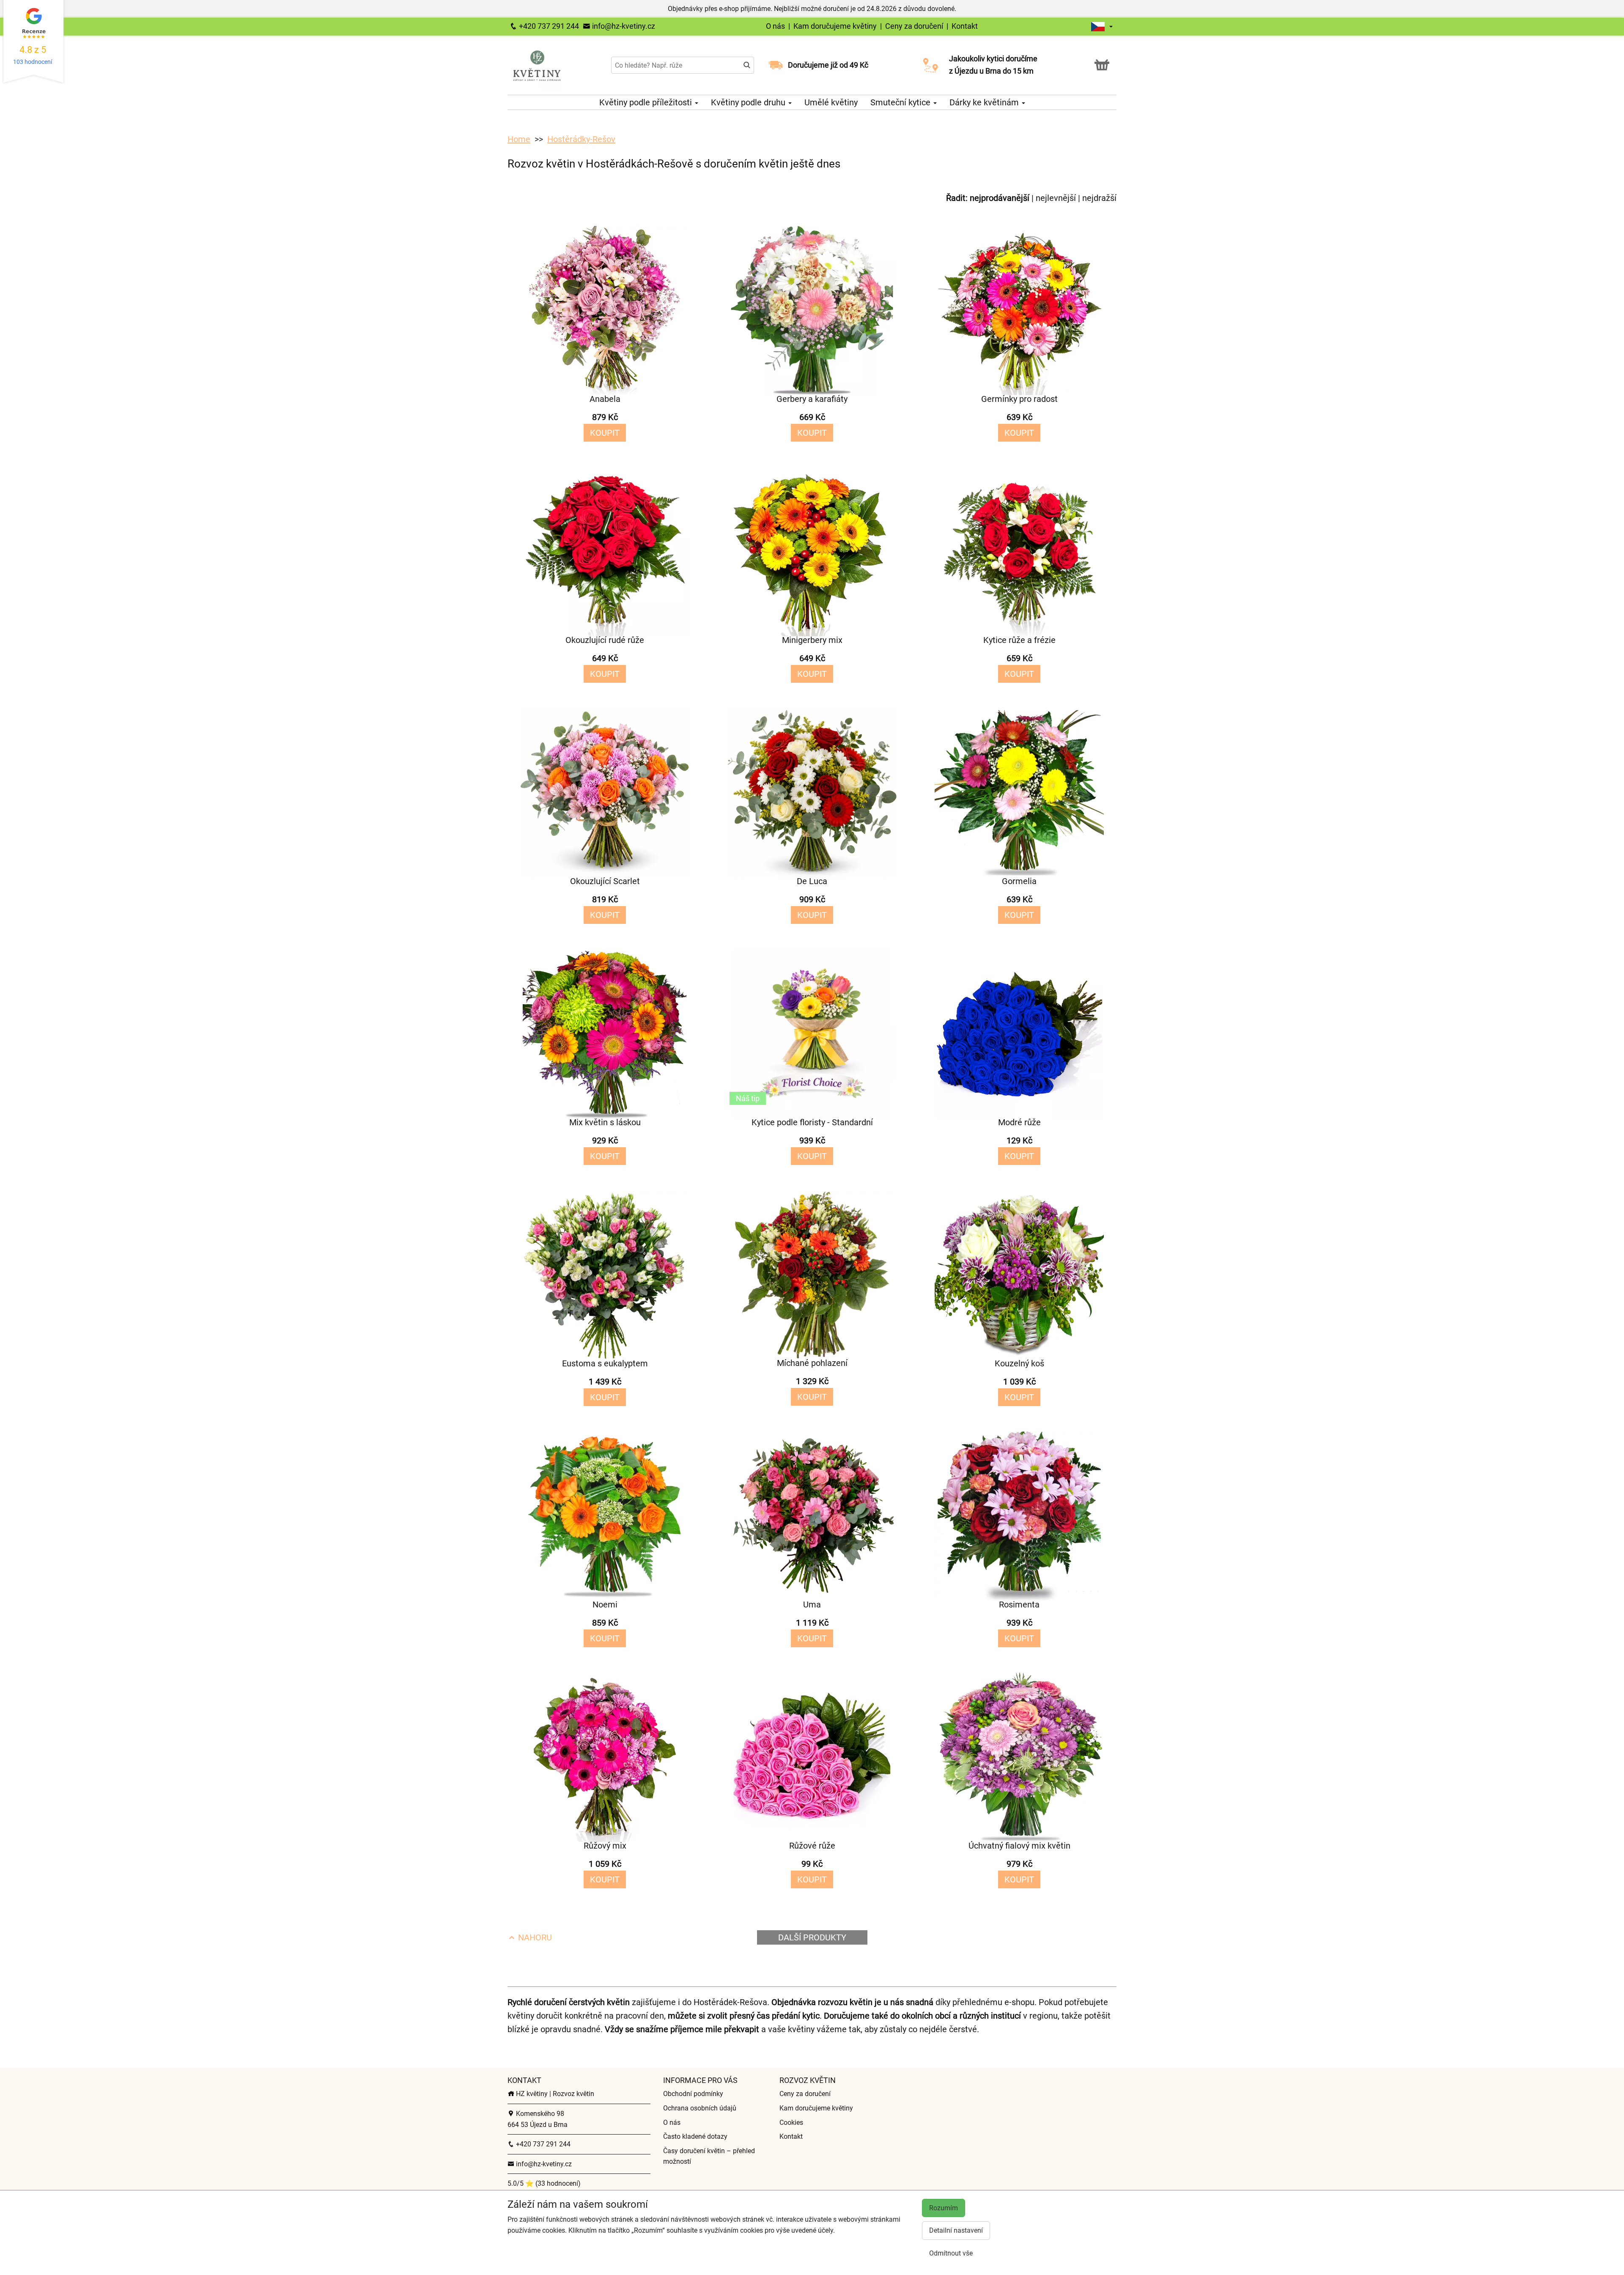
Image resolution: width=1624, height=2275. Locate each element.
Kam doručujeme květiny (835, 26)
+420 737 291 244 (548, 26)
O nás (776, 26)
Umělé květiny (831, 102)
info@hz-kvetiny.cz (623, 26)
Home (519, 139)
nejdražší (1099, 198)
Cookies (791, 2123)
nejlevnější (1056, 198)
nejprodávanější (1000, 198)
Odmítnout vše (951, 2253)
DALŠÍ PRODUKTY (812, 1937)
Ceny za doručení (914, 26)
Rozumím (944, 2208)
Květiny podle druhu (749, 102)
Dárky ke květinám (985, 102)
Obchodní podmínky (693, 2094)
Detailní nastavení (956, 2230)
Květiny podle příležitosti (647, 102)
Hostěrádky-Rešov (581, 139)
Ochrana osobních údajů (700, 2108)
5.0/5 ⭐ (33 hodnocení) (544, 2183)
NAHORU (534, 1937)
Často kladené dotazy (695, 2136)
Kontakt (965, 26)
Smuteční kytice (901, 102)
